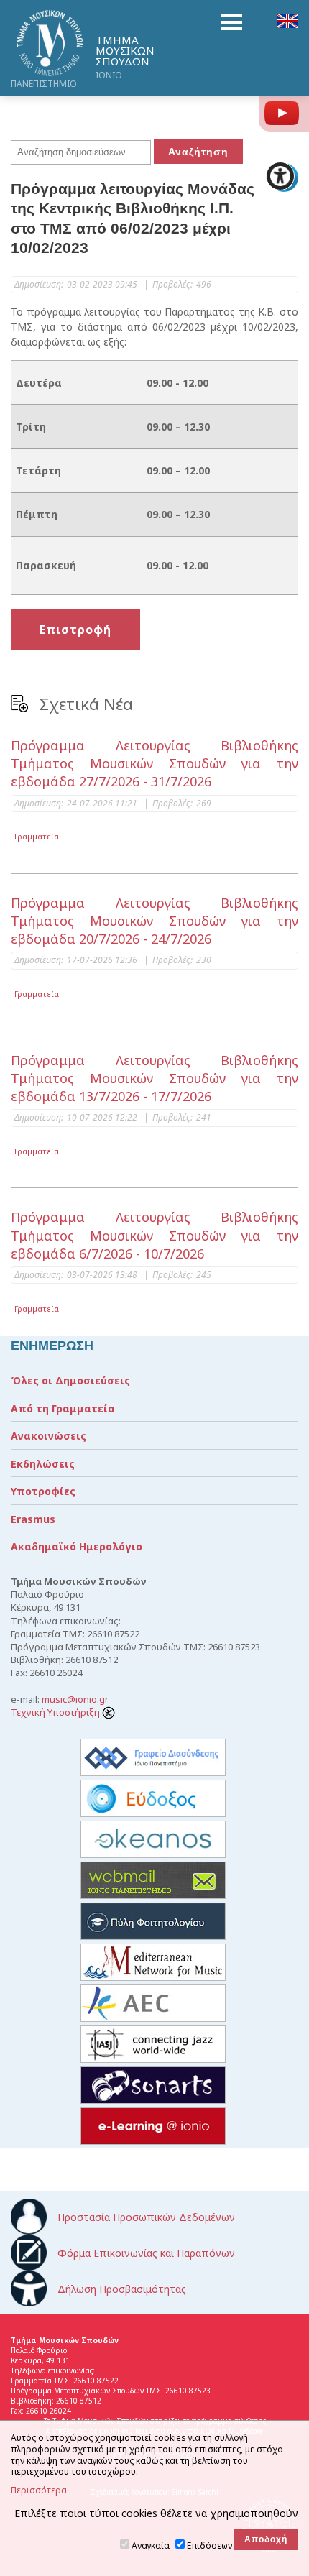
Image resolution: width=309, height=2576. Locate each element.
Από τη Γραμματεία (63, 1408)
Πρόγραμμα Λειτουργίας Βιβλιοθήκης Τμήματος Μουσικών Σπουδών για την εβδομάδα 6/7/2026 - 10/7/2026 (154, 1235)
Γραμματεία (37, 836)
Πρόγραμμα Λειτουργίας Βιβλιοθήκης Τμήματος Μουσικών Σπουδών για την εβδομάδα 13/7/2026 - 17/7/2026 (154, 1078)
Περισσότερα (39, 2490)
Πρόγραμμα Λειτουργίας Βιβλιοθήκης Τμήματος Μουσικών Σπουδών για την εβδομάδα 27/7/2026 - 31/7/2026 (154, 763)
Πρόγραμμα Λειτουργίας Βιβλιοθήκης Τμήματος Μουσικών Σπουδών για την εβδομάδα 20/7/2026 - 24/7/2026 (154, 921)
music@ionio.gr (75, 1699)
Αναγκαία (151, 2545)
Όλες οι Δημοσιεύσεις (70, 1380)
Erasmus (33, 1519)
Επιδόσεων (209, 2545)
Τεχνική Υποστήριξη (56, 1712)
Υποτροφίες (43, 1491)
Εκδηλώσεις (43, 1464)
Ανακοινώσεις (49, 1436)
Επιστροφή (75, 630)
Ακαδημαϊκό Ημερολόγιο (77, 1546)
